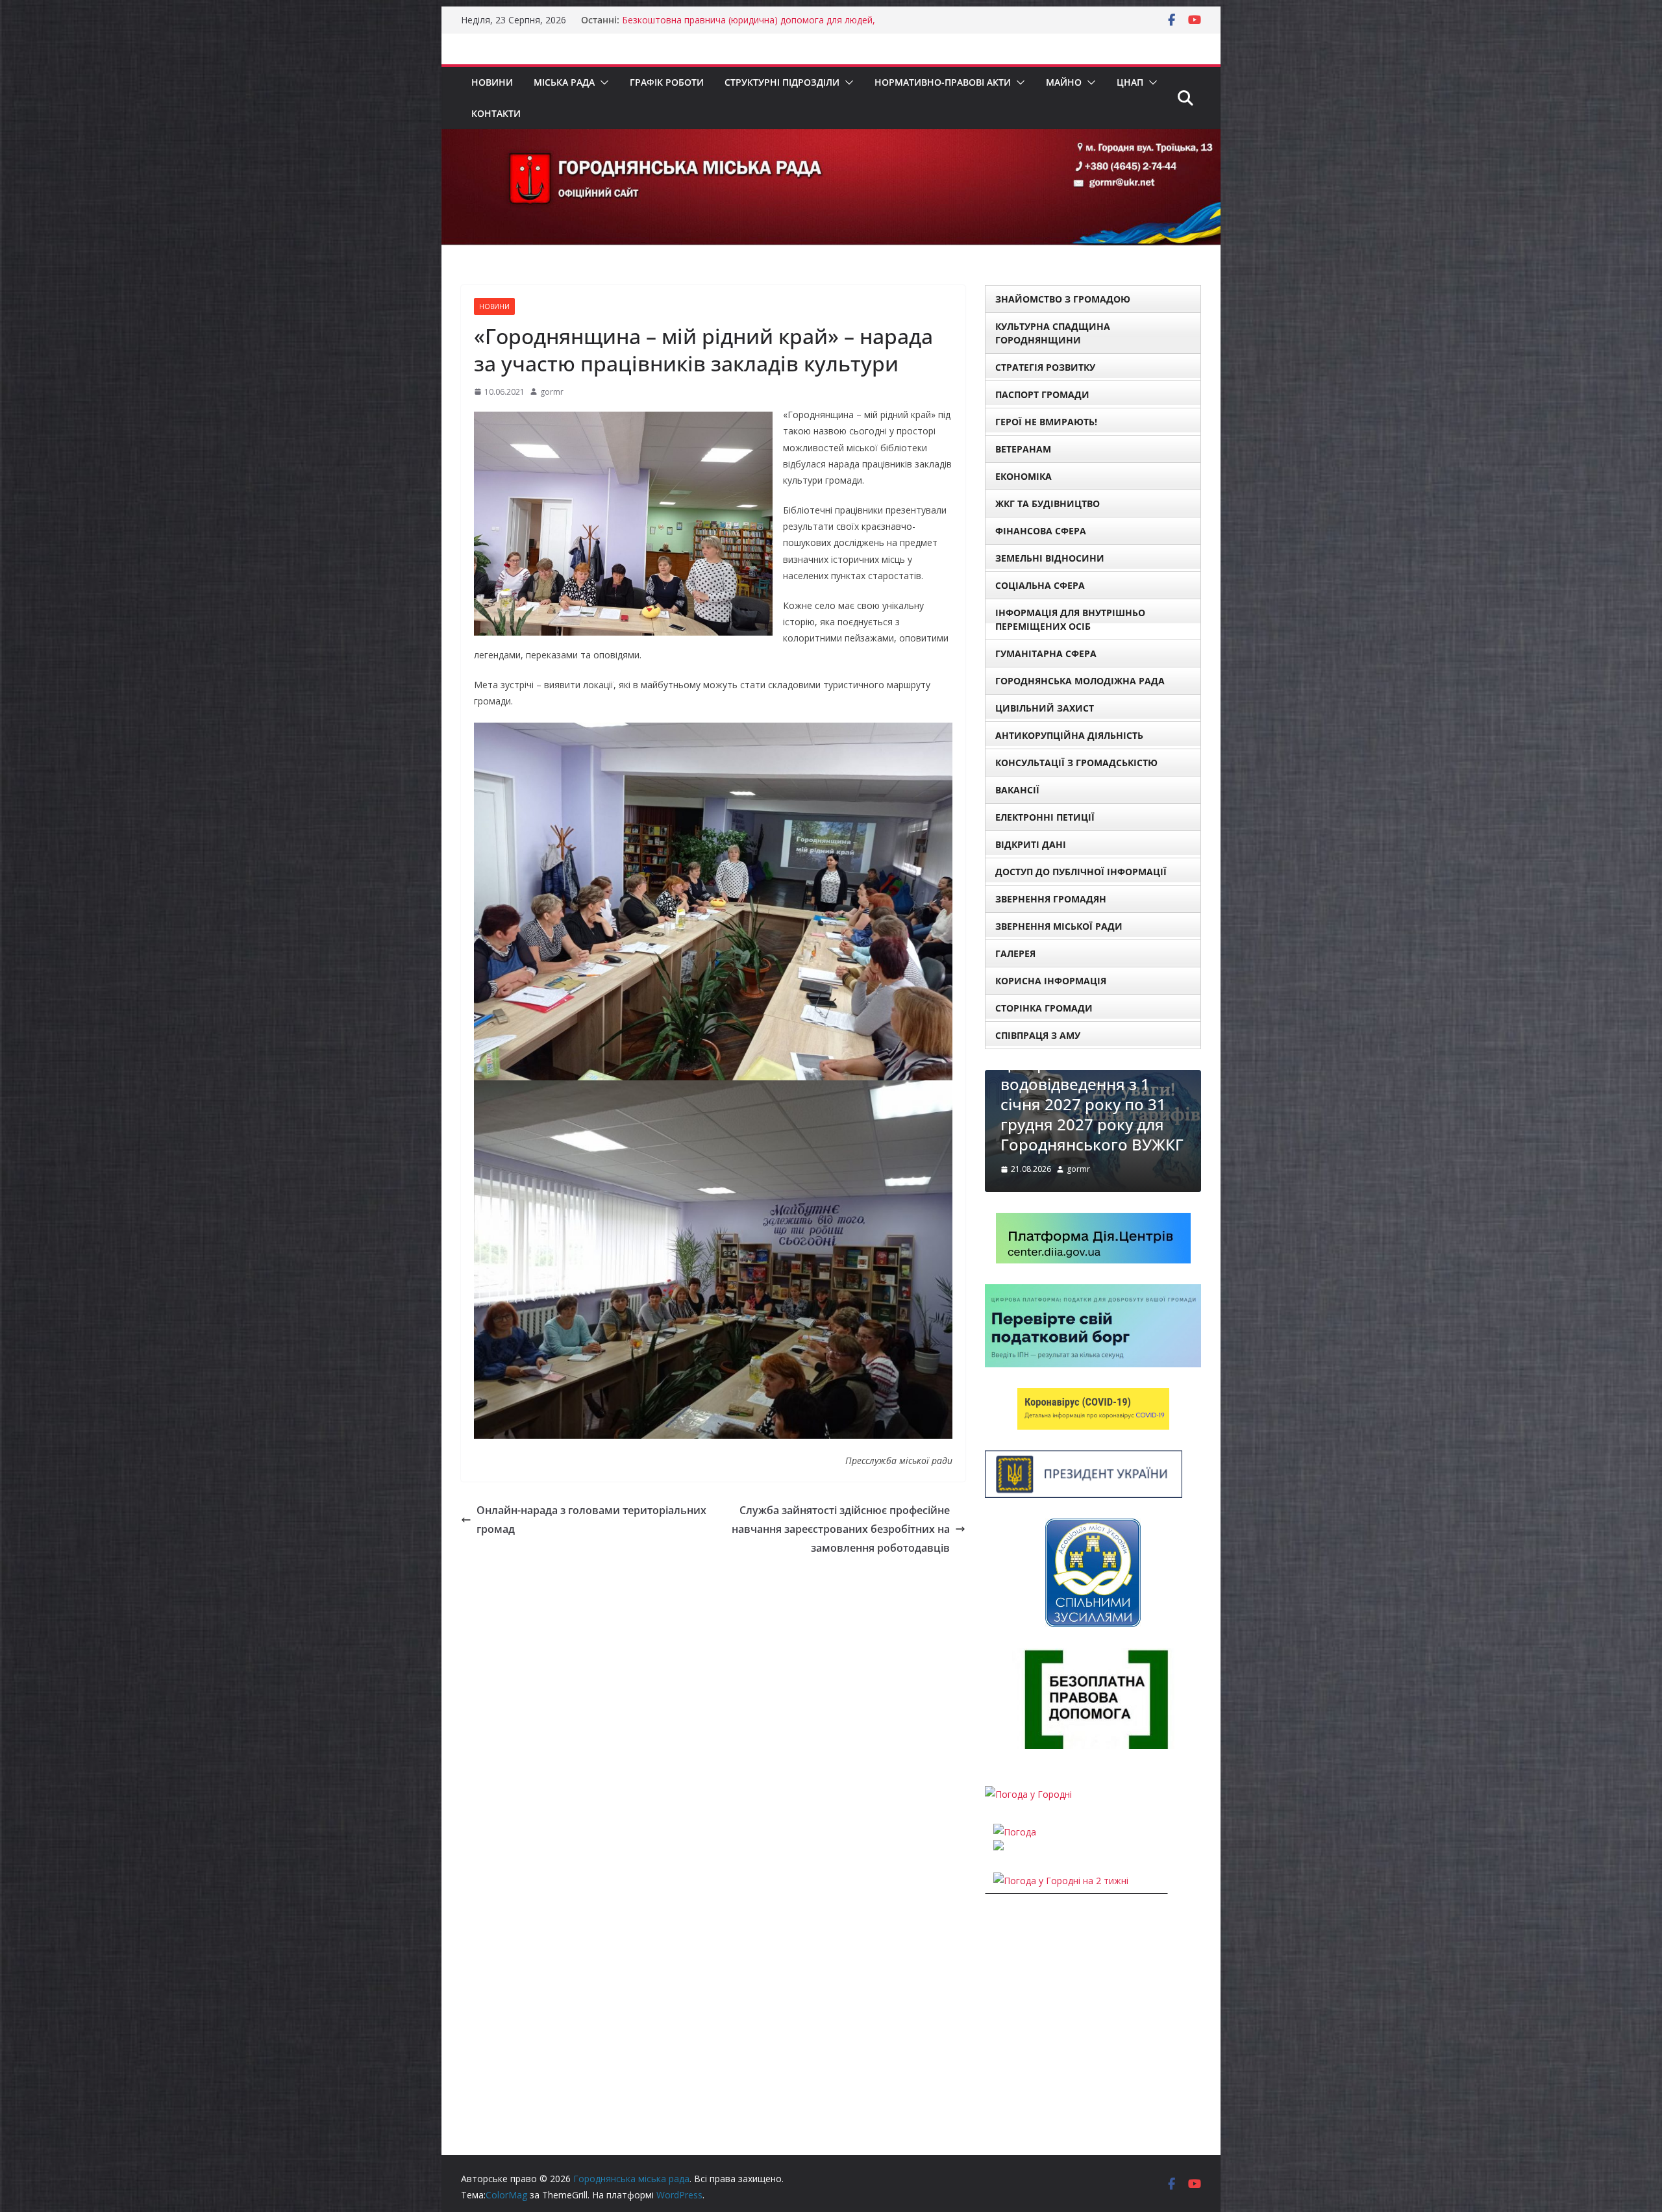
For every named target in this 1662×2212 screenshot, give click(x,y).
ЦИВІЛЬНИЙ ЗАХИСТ (1045, 708)
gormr (552, 392)
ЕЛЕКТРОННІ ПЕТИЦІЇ (1045, 817)
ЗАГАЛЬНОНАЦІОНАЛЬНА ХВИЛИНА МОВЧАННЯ (1089, 1164)
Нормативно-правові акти (943, 82)
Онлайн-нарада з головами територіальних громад (591, 1520)
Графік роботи (667, 82)
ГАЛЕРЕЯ (1015, 953)
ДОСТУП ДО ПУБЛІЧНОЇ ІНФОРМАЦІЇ (1081, 872)
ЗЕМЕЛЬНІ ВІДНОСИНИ (1050, 558)
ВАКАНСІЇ (1017, 790)
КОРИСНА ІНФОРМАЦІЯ (1051, 981)
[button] (602, 82)
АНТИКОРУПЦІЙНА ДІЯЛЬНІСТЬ (1069, 735)
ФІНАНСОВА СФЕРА (1041, 531)
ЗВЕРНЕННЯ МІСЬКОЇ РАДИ (1059, 926)
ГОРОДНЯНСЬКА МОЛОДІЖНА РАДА (1080, 681)
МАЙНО (1064, 82)
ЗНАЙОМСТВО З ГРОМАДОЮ (1063, 299)
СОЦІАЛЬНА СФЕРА (1040, 585)
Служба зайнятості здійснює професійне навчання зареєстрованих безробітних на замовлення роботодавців (841, 1529)
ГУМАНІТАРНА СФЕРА (1046, 653)
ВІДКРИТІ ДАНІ (1031, 844)
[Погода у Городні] (1028, 1835)
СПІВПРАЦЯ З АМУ (1038, 1035)
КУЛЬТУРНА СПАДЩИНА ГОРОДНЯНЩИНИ (1053, 333)
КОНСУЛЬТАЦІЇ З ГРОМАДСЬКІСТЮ (1076, 763)
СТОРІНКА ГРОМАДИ (1044, 1008)
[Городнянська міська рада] (831, 138)
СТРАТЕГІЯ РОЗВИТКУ (1045, 367)
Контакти (496, 113)
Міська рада (564, 82)
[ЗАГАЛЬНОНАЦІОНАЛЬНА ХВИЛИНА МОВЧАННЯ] (1093, 1078)
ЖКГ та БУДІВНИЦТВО (1048, 503)
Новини (492, 82)
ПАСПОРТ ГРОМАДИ (1042, 394)
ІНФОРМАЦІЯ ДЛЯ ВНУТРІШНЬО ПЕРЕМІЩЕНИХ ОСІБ (1070, 619)
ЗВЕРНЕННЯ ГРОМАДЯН (1051, 899)
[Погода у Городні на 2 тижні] (1061, 1921)
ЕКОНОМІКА (1023, 476)
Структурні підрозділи (782, 82)
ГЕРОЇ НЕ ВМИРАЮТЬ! (1046, 422)
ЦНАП (1130, 82)
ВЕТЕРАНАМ (1023, 449)
